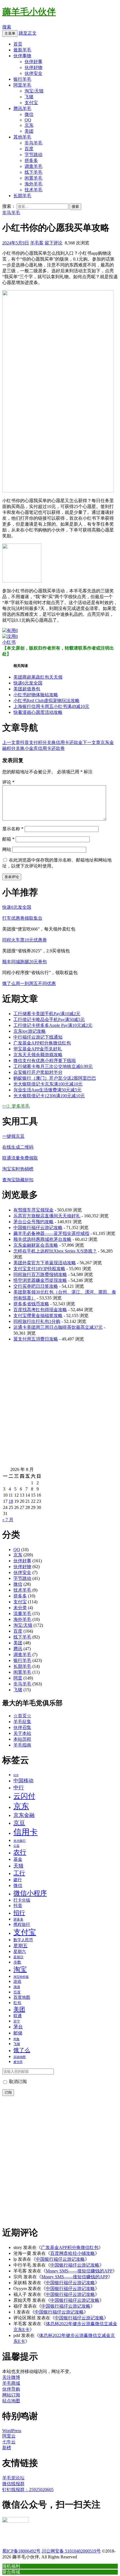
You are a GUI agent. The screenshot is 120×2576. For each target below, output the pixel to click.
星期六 (20, 1952)
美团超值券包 (27, 689)
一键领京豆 (13, 1136)
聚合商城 (11, 2572)
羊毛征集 (22, 1722)
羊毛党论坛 (13, 2478)
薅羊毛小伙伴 (29, 12)
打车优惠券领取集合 (22, 918)
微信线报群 (13, 2484)
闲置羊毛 (33, 178)
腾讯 (18, 1649)
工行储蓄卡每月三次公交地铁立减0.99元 (53, 1066)
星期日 (18, 1957)
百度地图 (22, 1997)
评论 (8, 782)
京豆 (19, 1823)
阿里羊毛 (22, 85)
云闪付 (24, 1796)
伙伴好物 (33, 67)
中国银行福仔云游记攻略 (38, 1228)
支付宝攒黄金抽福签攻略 (38, 1316)
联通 (18, 2016)
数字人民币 (23, 1940)
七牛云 (9, 2442)
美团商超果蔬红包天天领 (38, 677)
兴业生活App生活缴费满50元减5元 (47, 1090)
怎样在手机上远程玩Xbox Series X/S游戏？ (55, 1251)
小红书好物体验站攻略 (36, 695)
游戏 (17, 1981)
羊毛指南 (22, 1745)
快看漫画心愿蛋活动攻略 (38, 712)
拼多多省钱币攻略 (31, 1304)
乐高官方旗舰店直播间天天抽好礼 (47, 1216)
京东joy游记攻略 (30, 1031)
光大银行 (20, 1841)
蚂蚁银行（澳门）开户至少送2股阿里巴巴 (55, 1078)
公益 (16, 1846)
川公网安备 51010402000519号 (71, 2551)
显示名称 (13, 829)
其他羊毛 (22, 137)
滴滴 (17, 1987)
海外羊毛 (33, 184)
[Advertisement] (60, 1407)
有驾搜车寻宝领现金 (33, 1210)
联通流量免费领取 (20, 1158)
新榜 (7, 2448)
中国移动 (23, 1781)
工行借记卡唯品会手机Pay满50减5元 (49, 1019)
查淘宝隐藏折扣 (18, 1180)
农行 (20, 1852)
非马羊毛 (33, 143)
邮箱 (8, 839)
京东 (29, 125)
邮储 (18, 2033)
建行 (18, 1880)
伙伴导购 (11, 2389)
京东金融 (24, 1815)
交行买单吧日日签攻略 (36, 1286)
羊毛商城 (11, 2383)
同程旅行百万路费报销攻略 (40, 1274)
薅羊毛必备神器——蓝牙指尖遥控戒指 (51, 1233)
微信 (29, 114)
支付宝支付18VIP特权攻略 (39, 1269)
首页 (18, 44)
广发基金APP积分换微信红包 (42, 1043)
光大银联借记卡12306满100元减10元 (49, 1096)
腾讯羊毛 (22, 108)
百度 (29, 149)
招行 (19, 1913)
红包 (17, 2003)
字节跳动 (33, 155)
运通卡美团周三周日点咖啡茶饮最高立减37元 (58, 1327)
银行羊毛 (22, 79)
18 (11, 1501)
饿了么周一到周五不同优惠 (29, 983)
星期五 (21, 1946)
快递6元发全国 (28, 683)
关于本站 (22, 1733)
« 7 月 (8, 1520)
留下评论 (54, 243)
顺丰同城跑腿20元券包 (25, 962)
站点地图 (11, 2401)
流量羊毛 (22, 1613)
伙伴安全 (33, 73)
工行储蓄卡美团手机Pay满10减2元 (47, 1014)
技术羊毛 (33, 190)
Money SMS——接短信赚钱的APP (79, 2271)
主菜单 (10, 33)
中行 (19, 1787)
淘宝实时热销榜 (18, 1169)
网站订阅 (11, 2395)
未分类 (20, 1608)
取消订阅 (17, 2082)
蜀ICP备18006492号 (21, 2551)
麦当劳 (18, 2062)
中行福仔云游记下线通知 (38, 1037)
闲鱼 (16, 2039)
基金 (18, 1859)
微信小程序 (30, 1893)
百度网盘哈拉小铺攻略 (73, 2253)
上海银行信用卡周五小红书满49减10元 (51, 706)
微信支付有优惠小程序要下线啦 (45, 1061)
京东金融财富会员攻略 (36, 1245)
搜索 (7, 27)
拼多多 (31, 160)
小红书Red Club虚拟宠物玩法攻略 (46, 701)
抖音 (18, 1906)
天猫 (18, 1866)
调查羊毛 (33, 166)
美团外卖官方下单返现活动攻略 (45, 1263)
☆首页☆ (22, 1716)
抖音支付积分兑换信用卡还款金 (42, 742)
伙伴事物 (22, 56)
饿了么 (22, 2050)
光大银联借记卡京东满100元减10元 (48, 1084)
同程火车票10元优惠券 (25, 940)
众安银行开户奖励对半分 (38, 1072)
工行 (19, 1873)
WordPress (12, 2431)
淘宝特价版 (21, 1977)
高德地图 (20, 2057)
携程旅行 (22, 1924)
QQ (28, 120)
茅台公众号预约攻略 (33, 1222)
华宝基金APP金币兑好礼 (38, 1049)
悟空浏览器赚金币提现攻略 (40, 1280)
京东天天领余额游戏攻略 (38, 1055)
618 (16, 1775)
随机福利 (11, 2566)
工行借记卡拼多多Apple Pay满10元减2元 (53, 1025)
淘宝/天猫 (34, 91)
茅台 (18, 2027)
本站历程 (22, 1739)
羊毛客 (37, 243)
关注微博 (11, 2377)
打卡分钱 (22, 1900)
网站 (7, 849)
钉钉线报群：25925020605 (28, 2490)
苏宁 (17, 2021)
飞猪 (29, 97)
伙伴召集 (22, 1727)
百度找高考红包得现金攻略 (40, 1310)
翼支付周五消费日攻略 (36, 1339)
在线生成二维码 (18, 1147)
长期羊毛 (22, 196)
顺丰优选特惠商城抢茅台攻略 (42, 1239)
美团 (29, 131)
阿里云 (9, 2436)
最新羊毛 (22, 50)
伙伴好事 (33, 62)
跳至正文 (28, 33)
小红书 (9, 642)
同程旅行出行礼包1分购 (37, 1321)
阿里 (18, 1678)
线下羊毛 (33, 172)
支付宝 (31, 103)
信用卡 (26, 1832)
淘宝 (20, 1969)
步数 (17, 1962)
